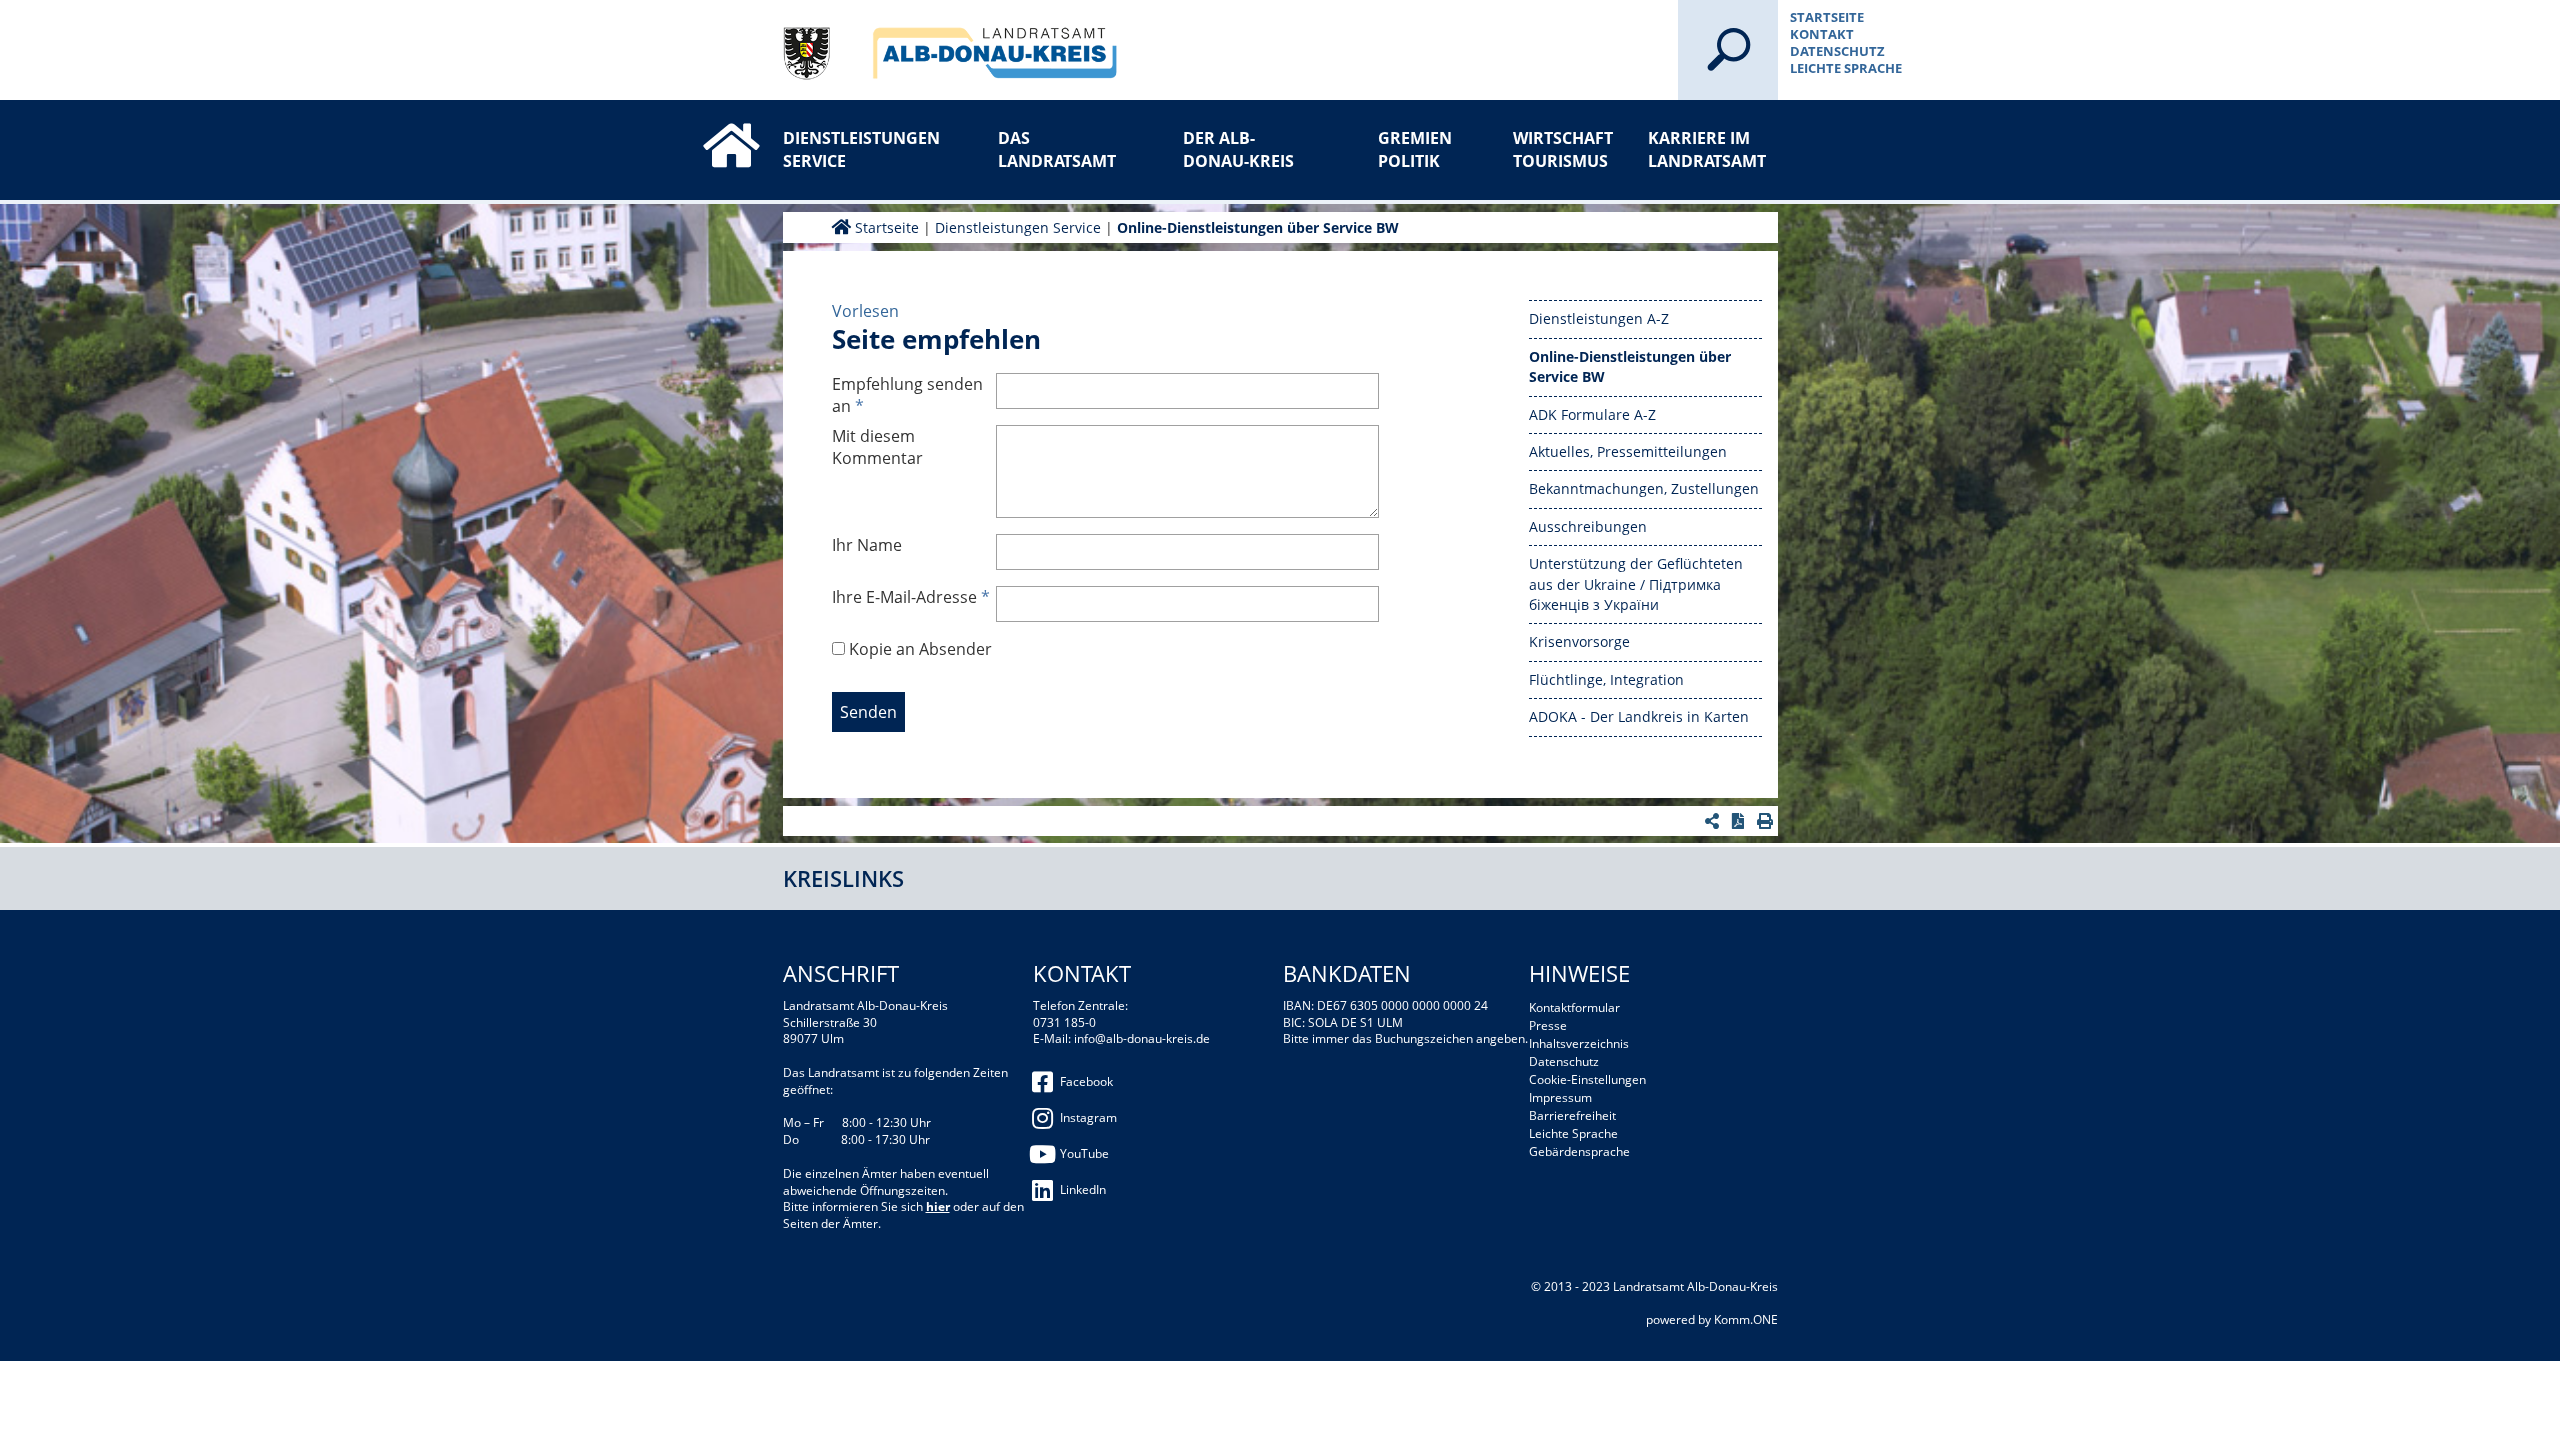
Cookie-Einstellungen (1587, 1079)
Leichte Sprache (1846, 68)
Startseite (1827, 17)
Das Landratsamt (1057, 149)
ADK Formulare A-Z (1592, 414)
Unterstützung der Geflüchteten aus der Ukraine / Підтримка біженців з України (1636, 584)
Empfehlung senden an (907, 395)
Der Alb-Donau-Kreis (1238, 149)
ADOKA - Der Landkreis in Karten (1639, 716)
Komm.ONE (1746, 1319)
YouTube (1084, 1153)
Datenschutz (1837, 51)
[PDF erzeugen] (1740, 821)
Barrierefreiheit (1572, 1115)
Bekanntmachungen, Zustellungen (1644, 488)
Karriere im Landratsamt (1707, 149)
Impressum (1560, 1097)
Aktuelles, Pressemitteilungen (1628, 451)
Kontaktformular (1574, 1007)
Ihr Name (867, 545)
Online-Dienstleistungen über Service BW (1258, 227)
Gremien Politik (1415, 149)
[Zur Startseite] (710, 127)
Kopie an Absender (920, 649)
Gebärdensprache (1579, 1151)
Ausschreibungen (1588, 526)
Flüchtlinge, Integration (1606, 679)
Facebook (1086, 1081)
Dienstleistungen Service (848, 149)
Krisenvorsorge (1579, 641)
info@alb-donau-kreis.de (1142, 1038)
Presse (1548, 1025)
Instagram (1088, 1117)
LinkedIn (1083, 1189)
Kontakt (1822, 34)
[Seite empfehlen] (1714, 821)
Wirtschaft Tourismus (1563, 149)
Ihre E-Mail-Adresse (911, 597)
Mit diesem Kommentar (877, 447)
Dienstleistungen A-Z (1599, 318)
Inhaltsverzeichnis (1579, 1043)
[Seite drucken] (1767, 821)
